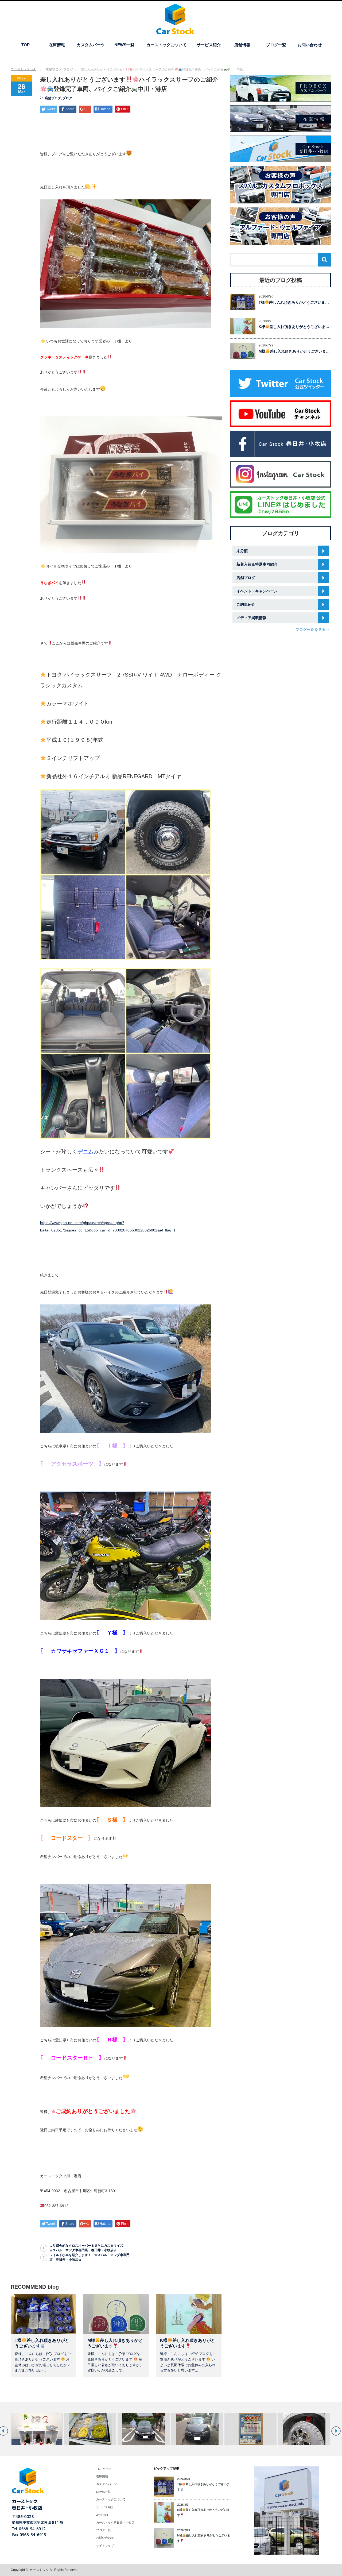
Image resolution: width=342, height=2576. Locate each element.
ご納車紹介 (246, 604)
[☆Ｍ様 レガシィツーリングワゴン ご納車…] (90, 2429)
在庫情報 (57, 45)
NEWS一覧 (124, 45)
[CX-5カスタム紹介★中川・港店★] (250, 2429)
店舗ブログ (54, 69)
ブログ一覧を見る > (312, 629)
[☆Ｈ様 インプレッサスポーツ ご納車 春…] (304, 2429)
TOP (26, 45)
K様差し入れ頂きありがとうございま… (294, 327)
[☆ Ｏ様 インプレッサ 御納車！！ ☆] (144, 2429)
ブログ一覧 (276, 45)
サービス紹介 (209, 45)
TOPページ (104, 2469)
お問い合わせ (310, 45)
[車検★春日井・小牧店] (197, 2429)
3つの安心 (103, 2515)
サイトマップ (105, 2546)
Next (336, 2431)
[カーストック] (175, 32)
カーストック (39, 2570)
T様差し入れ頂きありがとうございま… (294, 302)
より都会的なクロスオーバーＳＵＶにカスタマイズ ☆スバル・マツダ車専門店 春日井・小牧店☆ (91, 2248)
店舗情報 (242, 45)
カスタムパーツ (91, 45)
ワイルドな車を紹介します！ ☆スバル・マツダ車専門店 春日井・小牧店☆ (90, 2257)
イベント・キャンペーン (257, 591)
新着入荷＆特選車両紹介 (257, 564)
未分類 (242, 551)
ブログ (68, 69)
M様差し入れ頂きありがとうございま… (294, 351)
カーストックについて (166, 45)
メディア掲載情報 (251, 618)
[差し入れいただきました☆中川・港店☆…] (37, 2429)
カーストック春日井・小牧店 (115, 2523)
